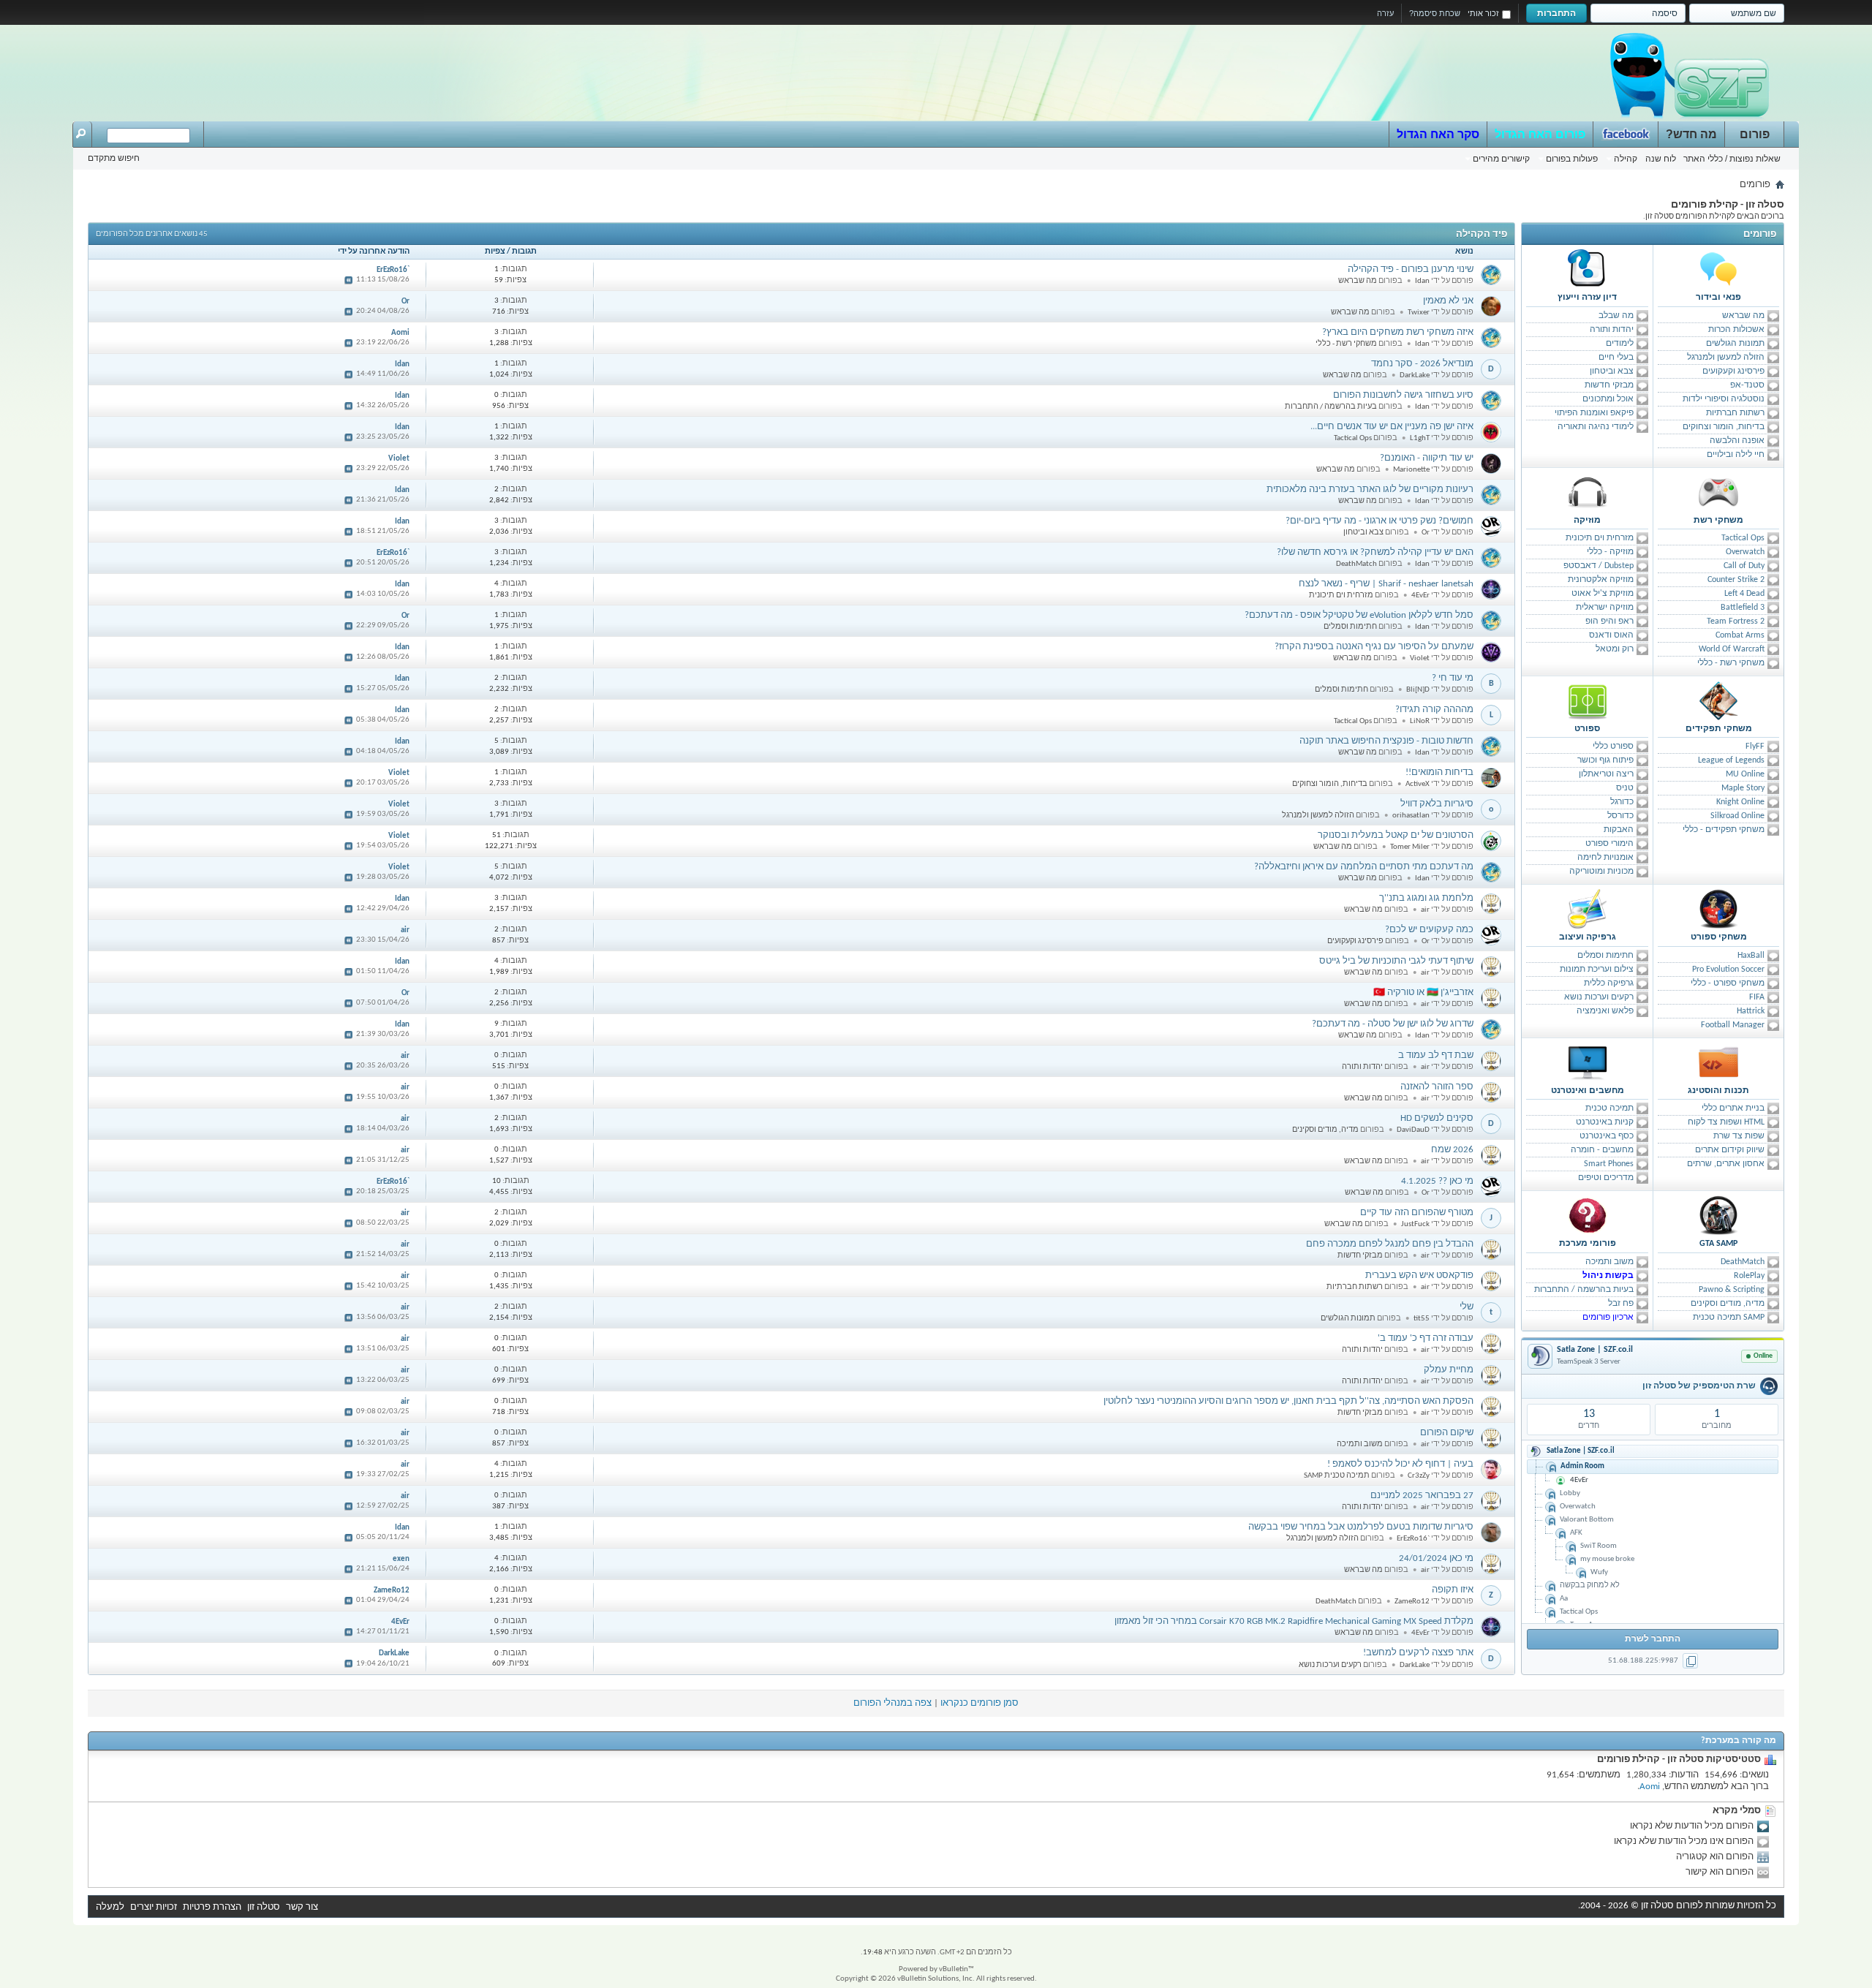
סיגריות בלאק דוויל (1437, 804)
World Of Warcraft (1732, 649)
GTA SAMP (1718, 1244)
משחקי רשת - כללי (1731, 663)
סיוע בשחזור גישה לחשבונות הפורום (1403, 395)
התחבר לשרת (1653, 1639)
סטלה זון (264, 1907)
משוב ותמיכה (1609, 1262)
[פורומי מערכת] (1588, 1215)
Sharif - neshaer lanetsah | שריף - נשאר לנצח (1386, 584)
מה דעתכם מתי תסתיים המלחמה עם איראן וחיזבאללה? (1364, 867)
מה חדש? (1691, 134)
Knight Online (1740, 802)
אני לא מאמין (1448, 301)
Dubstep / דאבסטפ (1599, 566)
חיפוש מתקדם (114, 158)
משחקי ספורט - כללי (1728, 983)
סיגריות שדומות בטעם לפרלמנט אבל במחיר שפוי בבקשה (1361, 1527)
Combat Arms (1740, 635)
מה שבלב (1616, 316)
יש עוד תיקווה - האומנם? (1427, 458)
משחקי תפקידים (1719, 729)
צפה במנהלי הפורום (892, 1703)
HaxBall (1751, 956)
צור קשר (302, 1907)
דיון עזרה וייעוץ (1587, 298)
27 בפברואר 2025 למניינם (1422, 1496)
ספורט (1587, 729)
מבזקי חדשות (1609, 385)
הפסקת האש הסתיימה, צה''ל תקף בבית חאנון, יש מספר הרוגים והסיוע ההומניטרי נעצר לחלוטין (1288, 1401)
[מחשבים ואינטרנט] (1588, 1062)
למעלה (110, 1907)
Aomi (1650, 1787)
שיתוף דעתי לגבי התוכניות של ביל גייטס (1396, 961)
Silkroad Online (1737, 816)
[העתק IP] (1690, 1661)
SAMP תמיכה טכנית (1729, 1318)
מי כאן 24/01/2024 (1436, 1558)
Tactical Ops (1743, 538)
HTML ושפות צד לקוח (1726, 1122)
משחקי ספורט (1719, 937)
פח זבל (1621, 1304)
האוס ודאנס (1611, 635)
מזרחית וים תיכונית (1600, 538)
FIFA (1757, 997)
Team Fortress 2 (1736, 621)
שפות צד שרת (1739, 1136)
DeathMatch (1743, 1262)
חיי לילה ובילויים (1736, 455)
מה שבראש (1743, 316)
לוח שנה (1661, 159)
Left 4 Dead (1744, 594)
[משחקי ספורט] (1718, 909)
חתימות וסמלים (1605, 956)
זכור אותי (1483, 13)
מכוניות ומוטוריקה (1601, 872)
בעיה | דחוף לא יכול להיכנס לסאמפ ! (1400, 1464)
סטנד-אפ (1747, 385)
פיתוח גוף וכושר (1605, 760)
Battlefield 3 (1743, 608)
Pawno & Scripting (1732, 1290)
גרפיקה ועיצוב (1588, 937)
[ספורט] (1588, 700)
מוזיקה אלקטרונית (1601, 580)
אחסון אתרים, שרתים (1726, 1164)
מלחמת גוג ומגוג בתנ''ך (1426, 898)
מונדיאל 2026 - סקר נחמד (1422, 364)
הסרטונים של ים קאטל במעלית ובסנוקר (1396, 835)
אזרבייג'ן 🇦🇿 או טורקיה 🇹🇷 (1423, 993)
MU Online (1745, 774)
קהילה (1626, 159)
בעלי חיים (1616, 358)
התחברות (1556, 13)
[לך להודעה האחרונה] (349, 280)
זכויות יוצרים (154, 1907)
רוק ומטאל (1615, 649)
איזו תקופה (1453, 1590)
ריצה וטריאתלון (1606, 774)
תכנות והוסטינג (1718, 1091)
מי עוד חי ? (1453, 678)
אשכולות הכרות (1736, 330)
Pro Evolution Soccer (1728, 970)
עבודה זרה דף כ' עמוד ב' (1426, 1338)
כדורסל (1620, 816)
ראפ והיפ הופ (1609, 621)
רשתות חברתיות (1735, 413)
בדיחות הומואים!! (1439, 772)
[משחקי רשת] (1718, 492)
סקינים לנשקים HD (1437, 1118)
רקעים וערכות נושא (1599, 997)
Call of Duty (1744, 566)
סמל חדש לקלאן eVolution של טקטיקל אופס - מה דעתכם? (1359, 615)
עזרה (1385, 13)
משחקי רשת (1718, 521)
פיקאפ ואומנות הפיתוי (1594, 413)
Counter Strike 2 (1736, 580)
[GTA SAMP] (1718, 1215)
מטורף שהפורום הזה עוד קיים (1417, 1213)
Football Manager (1733, 1025)
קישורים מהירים (1501, 159)
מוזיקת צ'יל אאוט (1603, 594)
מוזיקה (1587, 521)
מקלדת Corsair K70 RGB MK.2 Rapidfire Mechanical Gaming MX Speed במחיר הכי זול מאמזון (1294, 1621)
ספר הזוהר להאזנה (1437, 1087)
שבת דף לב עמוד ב (1436, 1055)
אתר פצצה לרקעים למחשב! (1418, 1653)
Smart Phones (1609, 1164)
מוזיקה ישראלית (1605, 608)
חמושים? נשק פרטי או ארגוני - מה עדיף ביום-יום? (1380, 521)
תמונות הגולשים (1735, 344)
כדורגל (1622, 802)
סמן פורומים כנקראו (980, 1703)
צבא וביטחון (1612, 371)
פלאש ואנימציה (1605, 1011)
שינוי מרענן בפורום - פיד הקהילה (1411, 269)
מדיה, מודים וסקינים (1728, 1304)
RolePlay (1749, 1276)
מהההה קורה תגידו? (1434, 710)
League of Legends (1731, 760)
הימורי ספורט (1609, 844)
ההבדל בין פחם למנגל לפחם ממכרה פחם (1390, 1244)
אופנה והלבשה (1737, 441)
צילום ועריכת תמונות (1597, 970)
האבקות (1619, 830)
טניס (1625, 788)
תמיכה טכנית (1609, 1108)
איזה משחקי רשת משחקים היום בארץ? (1398, 332)
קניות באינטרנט (1605, 1122)
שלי (1467, 1307)
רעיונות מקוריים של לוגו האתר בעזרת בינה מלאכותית (1370, 490)
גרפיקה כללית (1609, 983)
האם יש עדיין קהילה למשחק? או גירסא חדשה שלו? (1375, 552)
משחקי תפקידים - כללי (1724, 830)
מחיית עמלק (1449, 1370)
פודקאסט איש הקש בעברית (1419, 1275)
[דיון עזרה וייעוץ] (1588, 269)
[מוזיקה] (1588, 492)
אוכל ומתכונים (1608, 399)
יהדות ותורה (1612, 330)
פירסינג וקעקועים (1733, 371)
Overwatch (1745, 552)
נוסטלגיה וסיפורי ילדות (1724, 399)
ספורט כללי (1613, 747)
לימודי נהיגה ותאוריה (1596, 427)
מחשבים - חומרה (1602, 1150)
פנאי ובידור (1718, 298)
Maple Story (1743, 788)
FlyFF (1755, 747)
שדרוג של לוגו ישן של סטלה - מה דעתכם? (1393, 1024)
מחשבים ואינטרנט (1588, 1091)
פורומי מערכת (1588, 1244)
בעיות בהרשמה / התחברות (1584, 1290)
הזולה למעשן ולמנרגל (1726, 358)
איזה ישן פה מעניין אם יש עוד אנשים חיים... (1392, 427)
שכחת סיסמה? (1435, 13)
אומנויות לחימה (1605, 858)
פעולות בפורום (1572, 159)
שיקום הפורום (1447, 1433)
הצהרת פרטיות (212, 1907)
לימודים (1620, 344)
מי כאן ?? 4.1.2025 (1437, 1181)
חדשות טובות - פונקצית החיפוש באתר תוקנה (1386, 741)
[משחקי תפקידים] (1718, 700)
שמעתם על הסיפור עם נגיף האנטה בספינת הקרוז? (1374, 647)
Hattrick (1751, 1011)
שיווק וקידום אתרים (1730, 1150)
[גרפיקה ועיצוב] (1588, 909)
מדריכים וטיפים (1606, 1178)
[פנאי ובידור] (1718, 269)
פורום (1755, 134)
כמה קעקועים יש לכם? (1429, 930)
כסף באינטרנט (1607, 1136)
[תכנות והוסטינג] (1718, 1062)
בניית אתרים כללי (1733, 1108)
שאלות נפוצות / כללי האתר (1732, 159)
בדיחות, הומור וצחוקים (1724, 427)
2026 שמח (1452, 1150)
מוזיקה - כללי (1610, 552)
